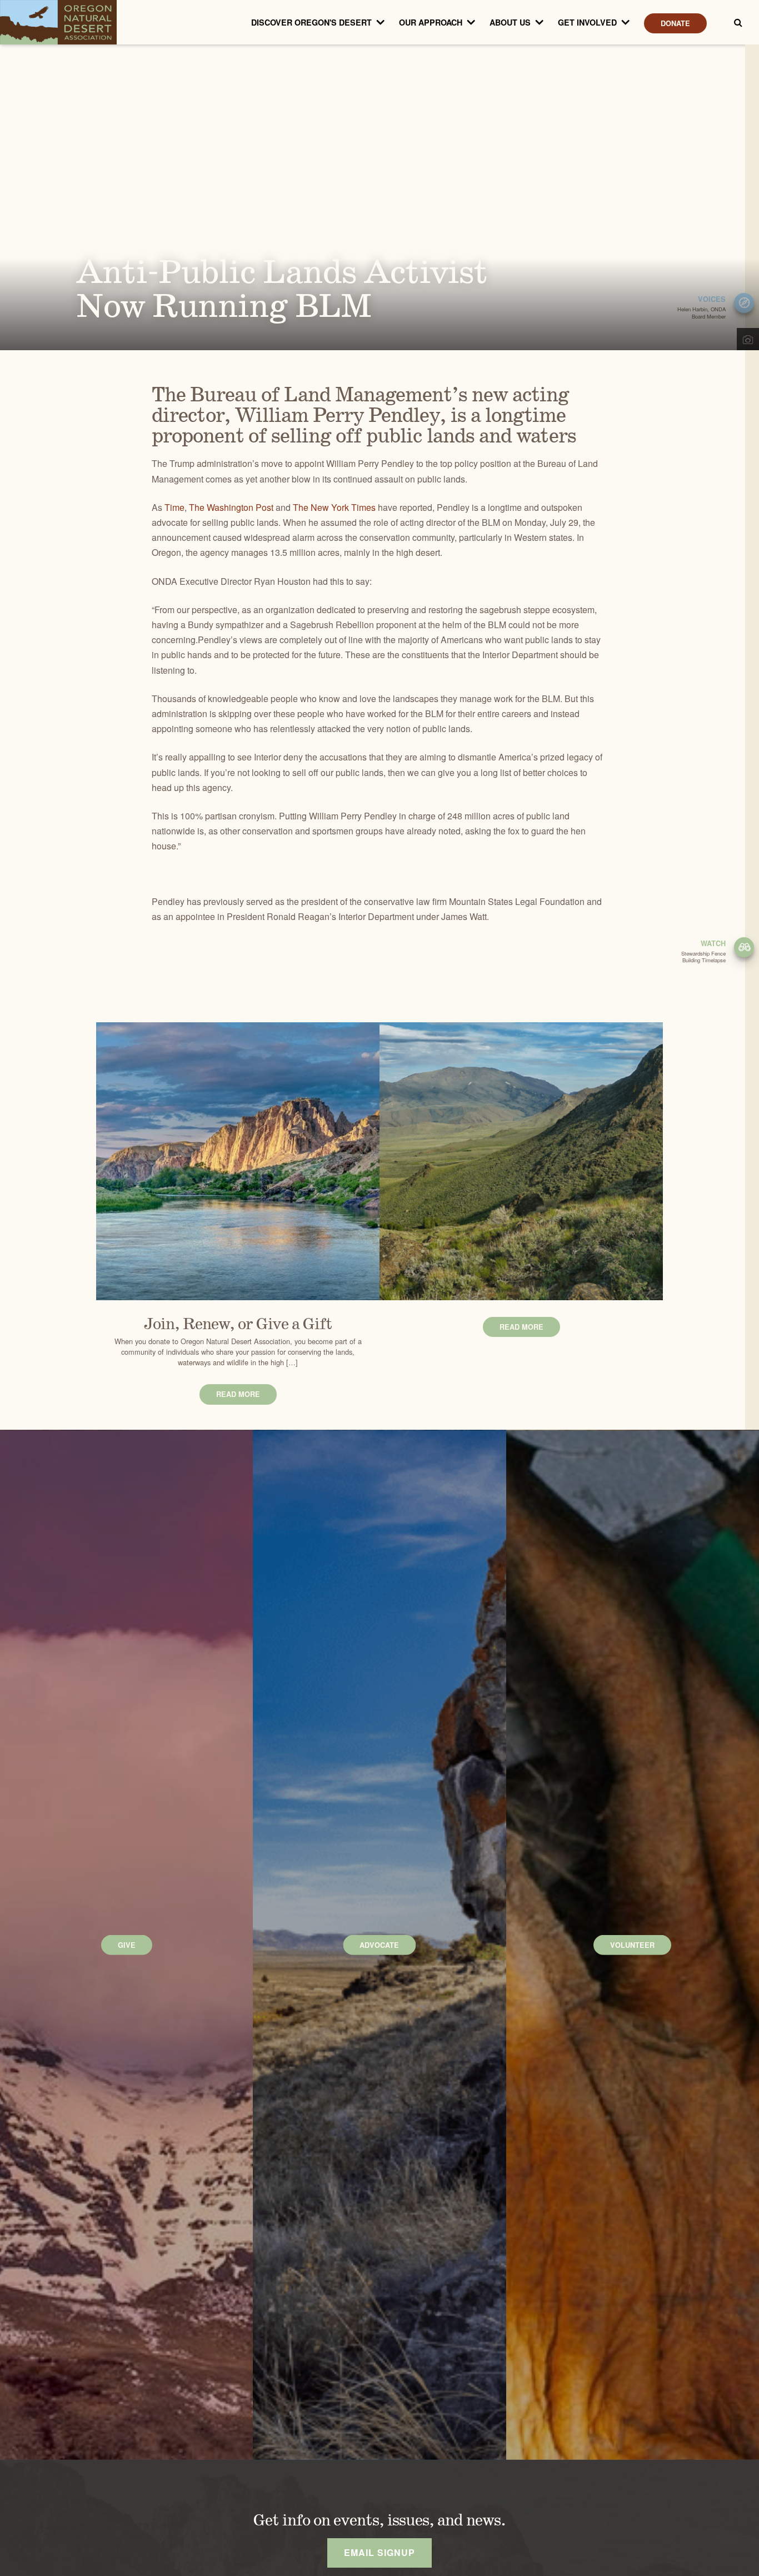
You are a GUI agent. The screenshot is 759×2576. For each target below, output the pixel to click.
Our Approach (431, 22)
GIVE (127, 1945)
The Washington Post (231, 507)
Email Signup (379, 2552)
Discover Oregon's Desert (311, 22)
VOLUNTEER (632, 1945)
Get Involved (587, 22)
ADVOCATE (379, 1945)
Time (174, 507)
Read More (238, 1394)
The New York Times (334, 507)
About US (510, 22)
